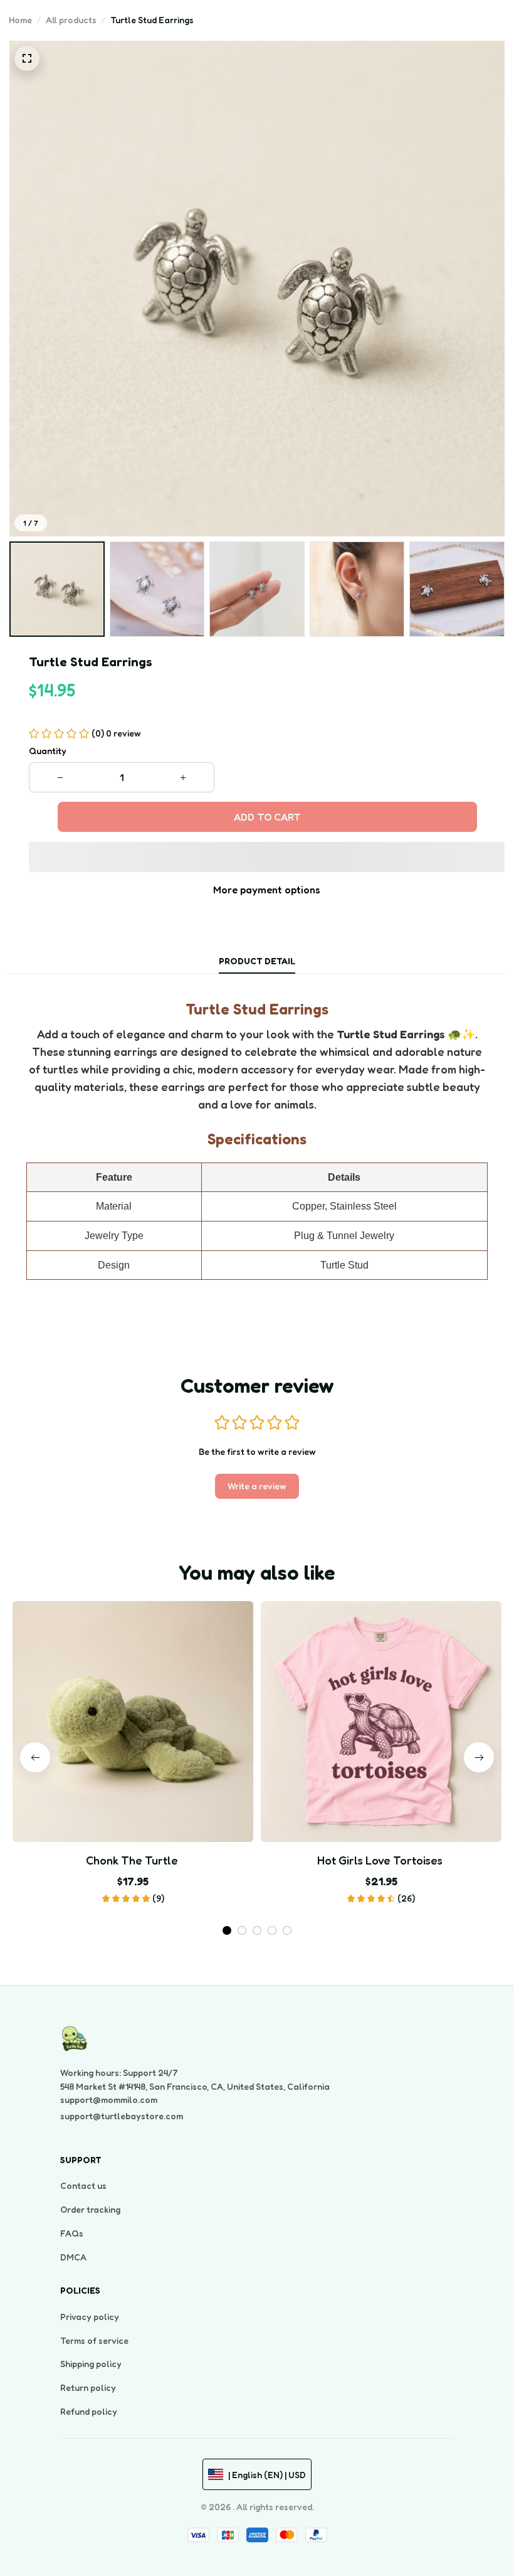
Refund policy (89, 2411)
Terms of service (94, 2340)
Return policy (88, 2387)
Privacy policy (90, 2317)
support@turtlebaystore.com (122, 2116)
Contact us (83, 2185)
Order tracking (90, 2209)
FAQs (72, 2233)
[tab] (227, 1930)
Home (20, 20)
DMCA (73, 2257)
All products (71, 20)
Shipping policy (91, 2364)
